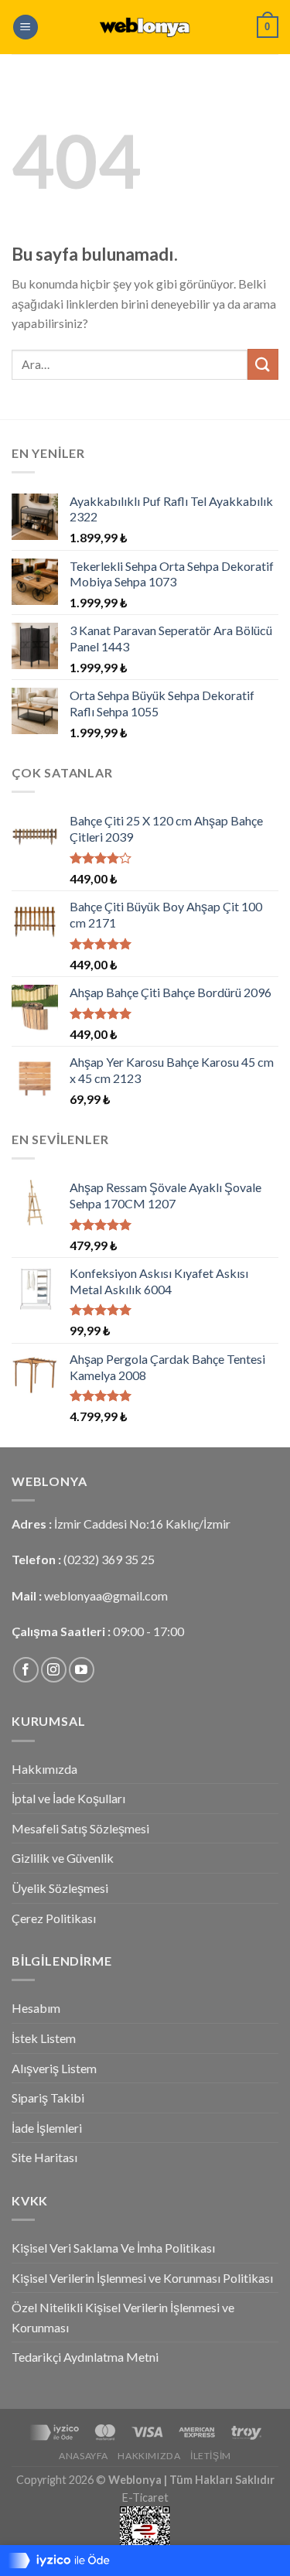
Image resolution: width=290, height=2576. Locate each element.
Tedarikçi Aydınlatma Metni (85, 2357)
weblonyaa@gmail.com (106, 1595)
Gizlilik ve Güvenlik (63, 1858)
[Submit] (263, 364)
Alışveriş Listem (54, 2068)
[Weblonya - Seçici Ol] (145, 27)
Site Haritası (44, 2157)
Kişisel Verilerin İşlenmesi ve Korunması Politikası (142, 2278)
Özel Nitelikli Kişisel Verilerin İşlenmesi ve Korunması (123, 2317)
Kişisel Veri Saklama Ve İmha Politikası (113, 2248)
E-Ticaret (145, 2497)
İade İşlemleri (47, 2128)
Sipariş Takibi (48, 2098)
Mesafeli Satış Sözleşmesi (80, 1828)
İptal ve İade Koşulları (68, 1798)
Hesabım (36, 2008)
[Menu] (26, 27)
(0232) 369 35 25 (109, 1559)
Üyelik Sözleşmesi (60, 1888)
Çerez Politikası (54, 1918)
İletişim (211, 2456)
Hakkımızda (44, 1769)
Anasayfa (84, 2456)
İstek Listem (44, 2038)
